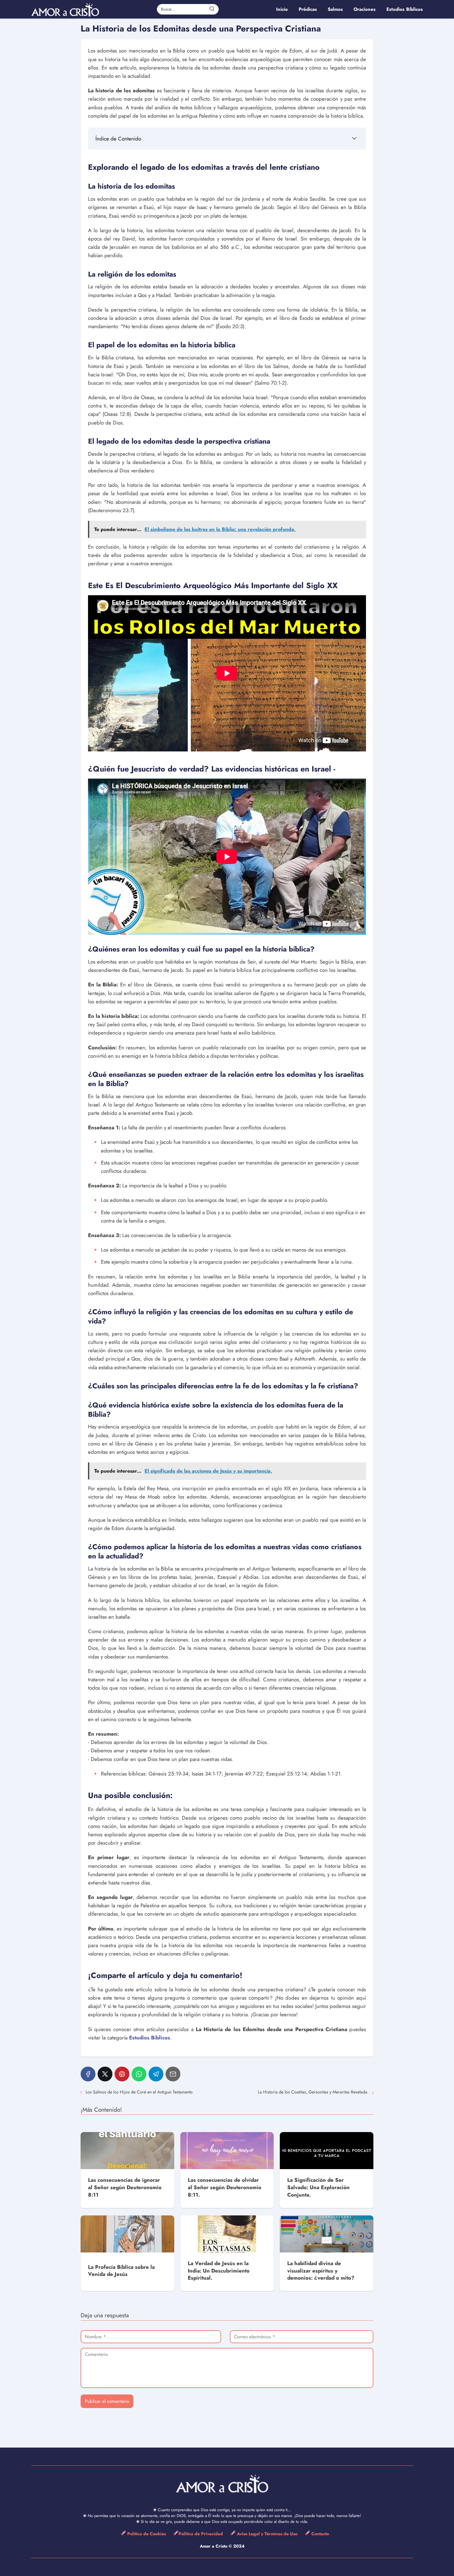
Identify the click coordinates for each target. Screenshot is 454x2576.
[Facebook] (88, 2074)
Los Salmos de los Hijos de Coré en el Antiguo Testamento (139, 2092)
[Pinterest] (122, 2074)
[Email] (173, 2074)
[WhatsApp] (139, 2074)
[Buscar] (212, 9)
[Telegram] (156, 2074)
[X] (105, 2074)
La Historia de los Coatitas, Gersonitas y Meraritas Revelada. (313, 2092)
